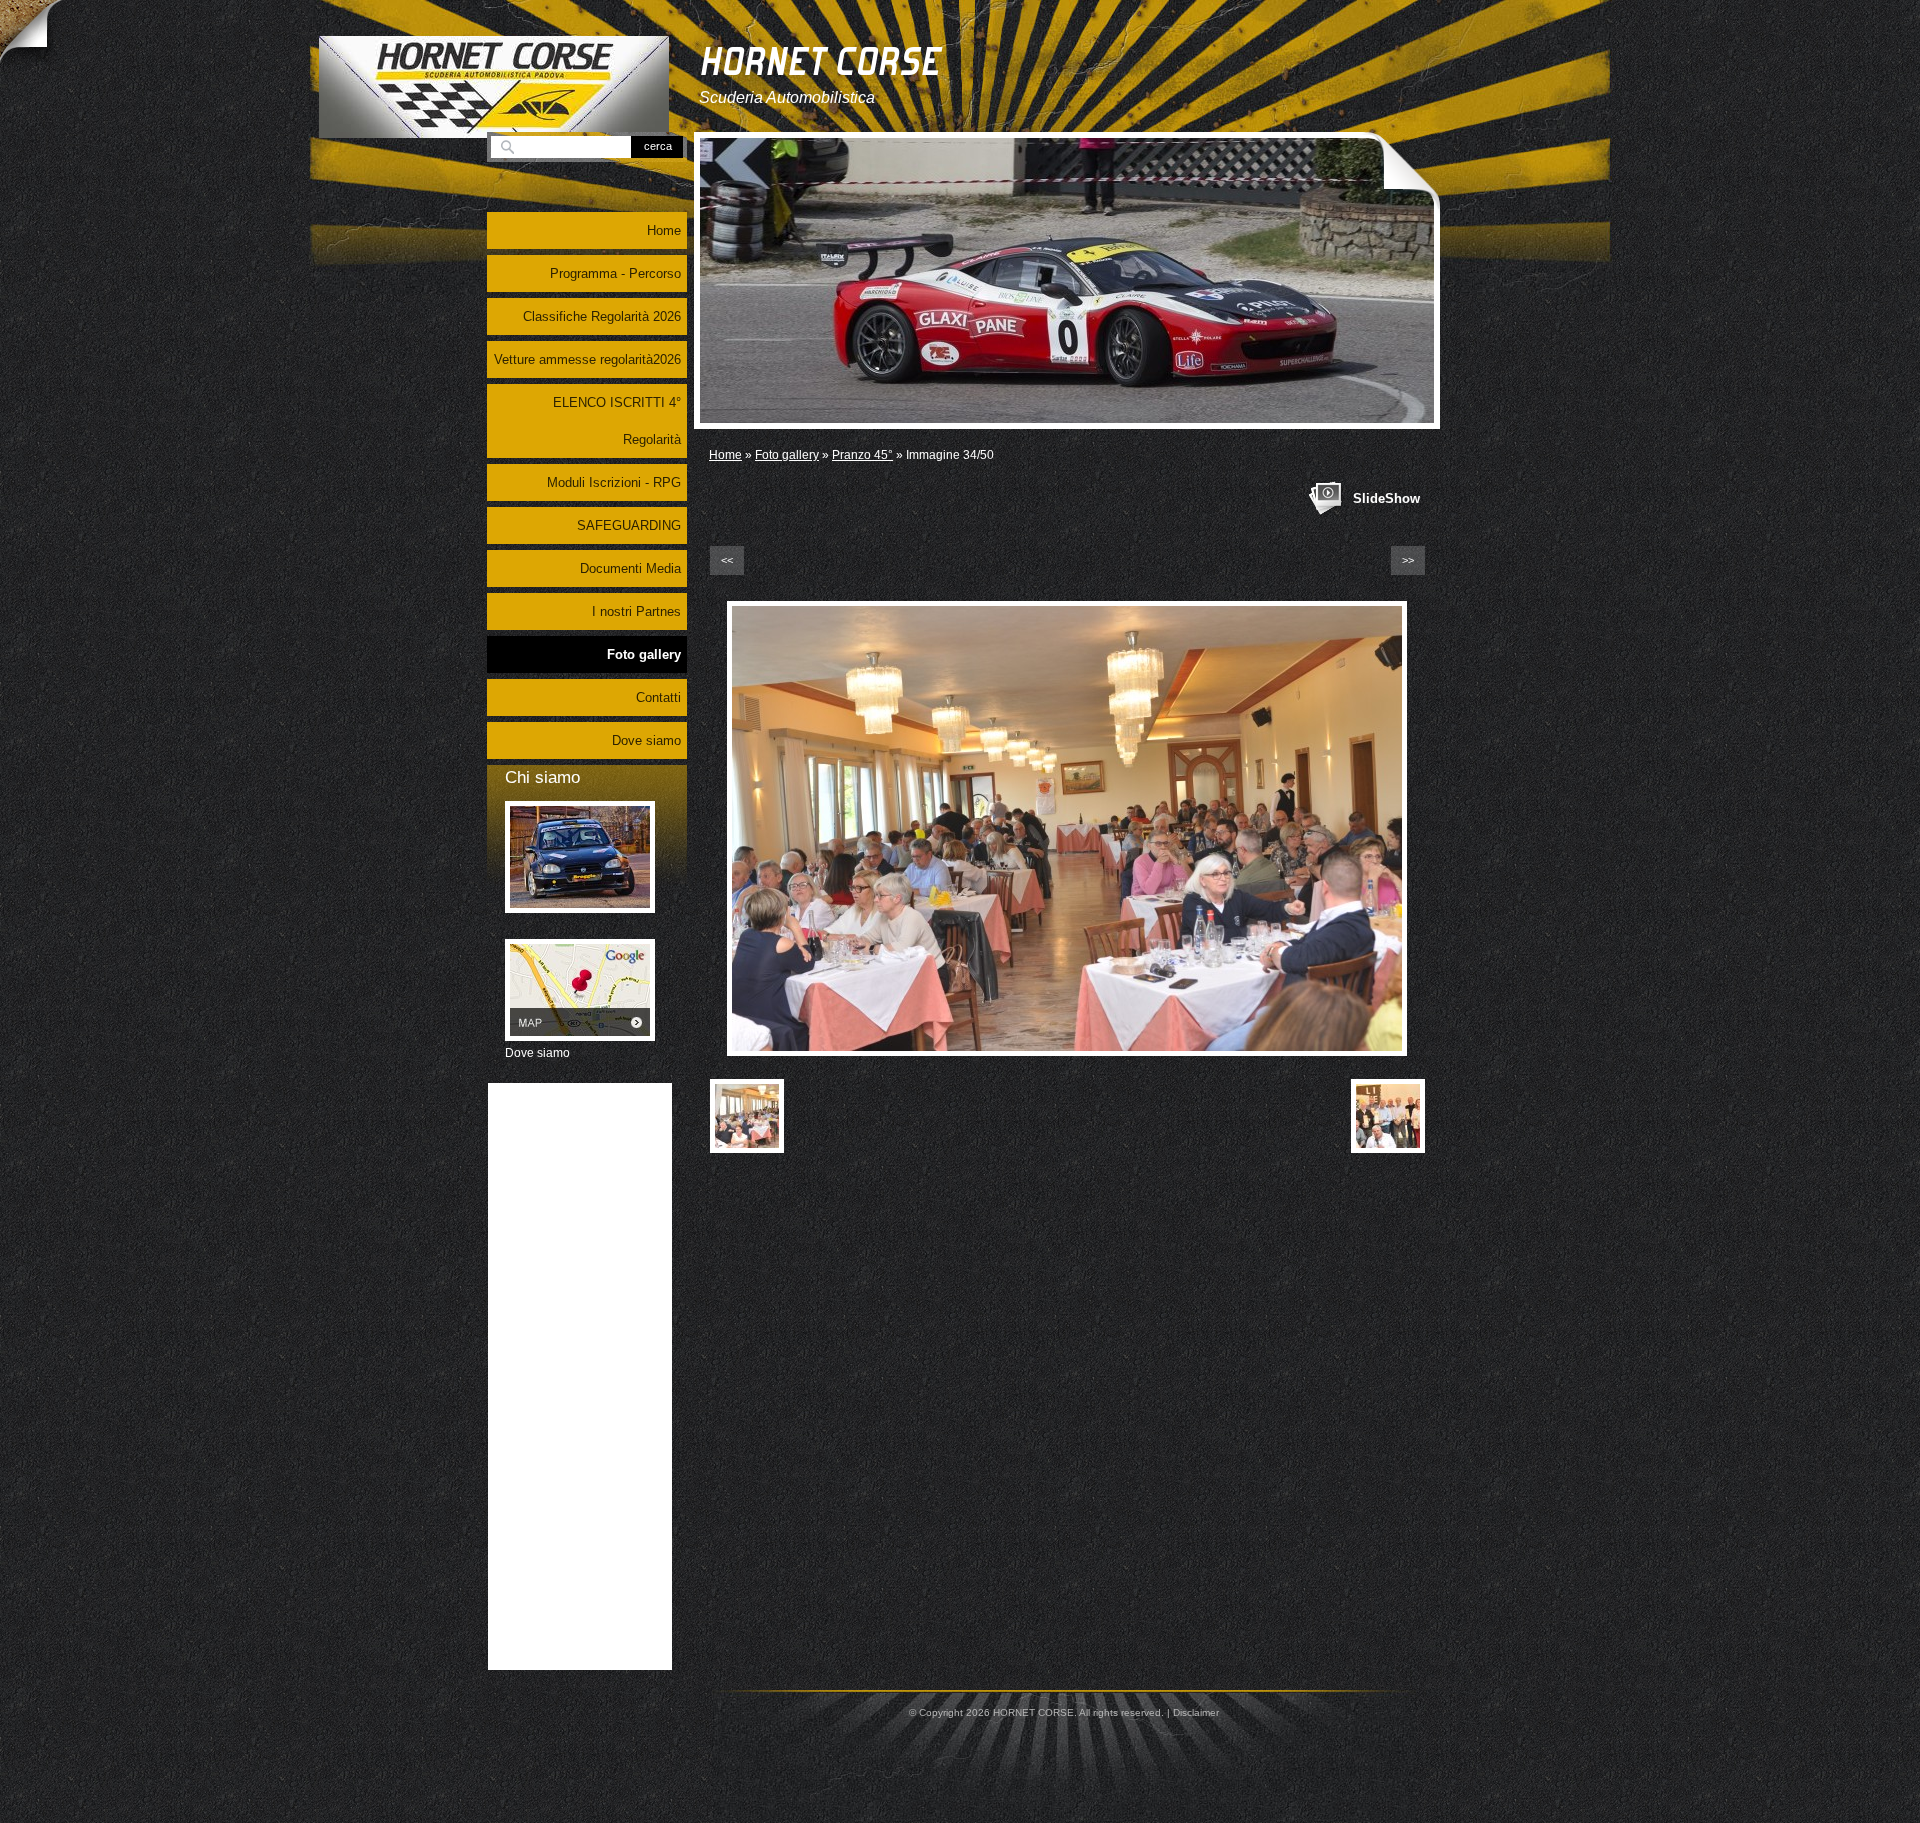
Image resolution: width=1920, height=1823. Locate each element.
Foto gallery (787, 455)
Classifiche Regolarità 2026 (602, 316)
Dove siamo (646, 740)
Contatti (658, 697)
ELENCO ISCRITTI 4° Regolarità (617, 421)
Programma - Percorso (615, 273)
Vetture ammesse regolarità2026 (587, 359)
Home (725, 455)
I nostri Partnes (636, 611)
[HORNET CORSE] (494, 87)
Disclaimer (1196, 1712)
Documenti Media (630, 568)
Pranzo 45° (862, 455)
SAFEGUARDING (629, 525)
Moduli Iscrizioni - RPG (614, 482)
